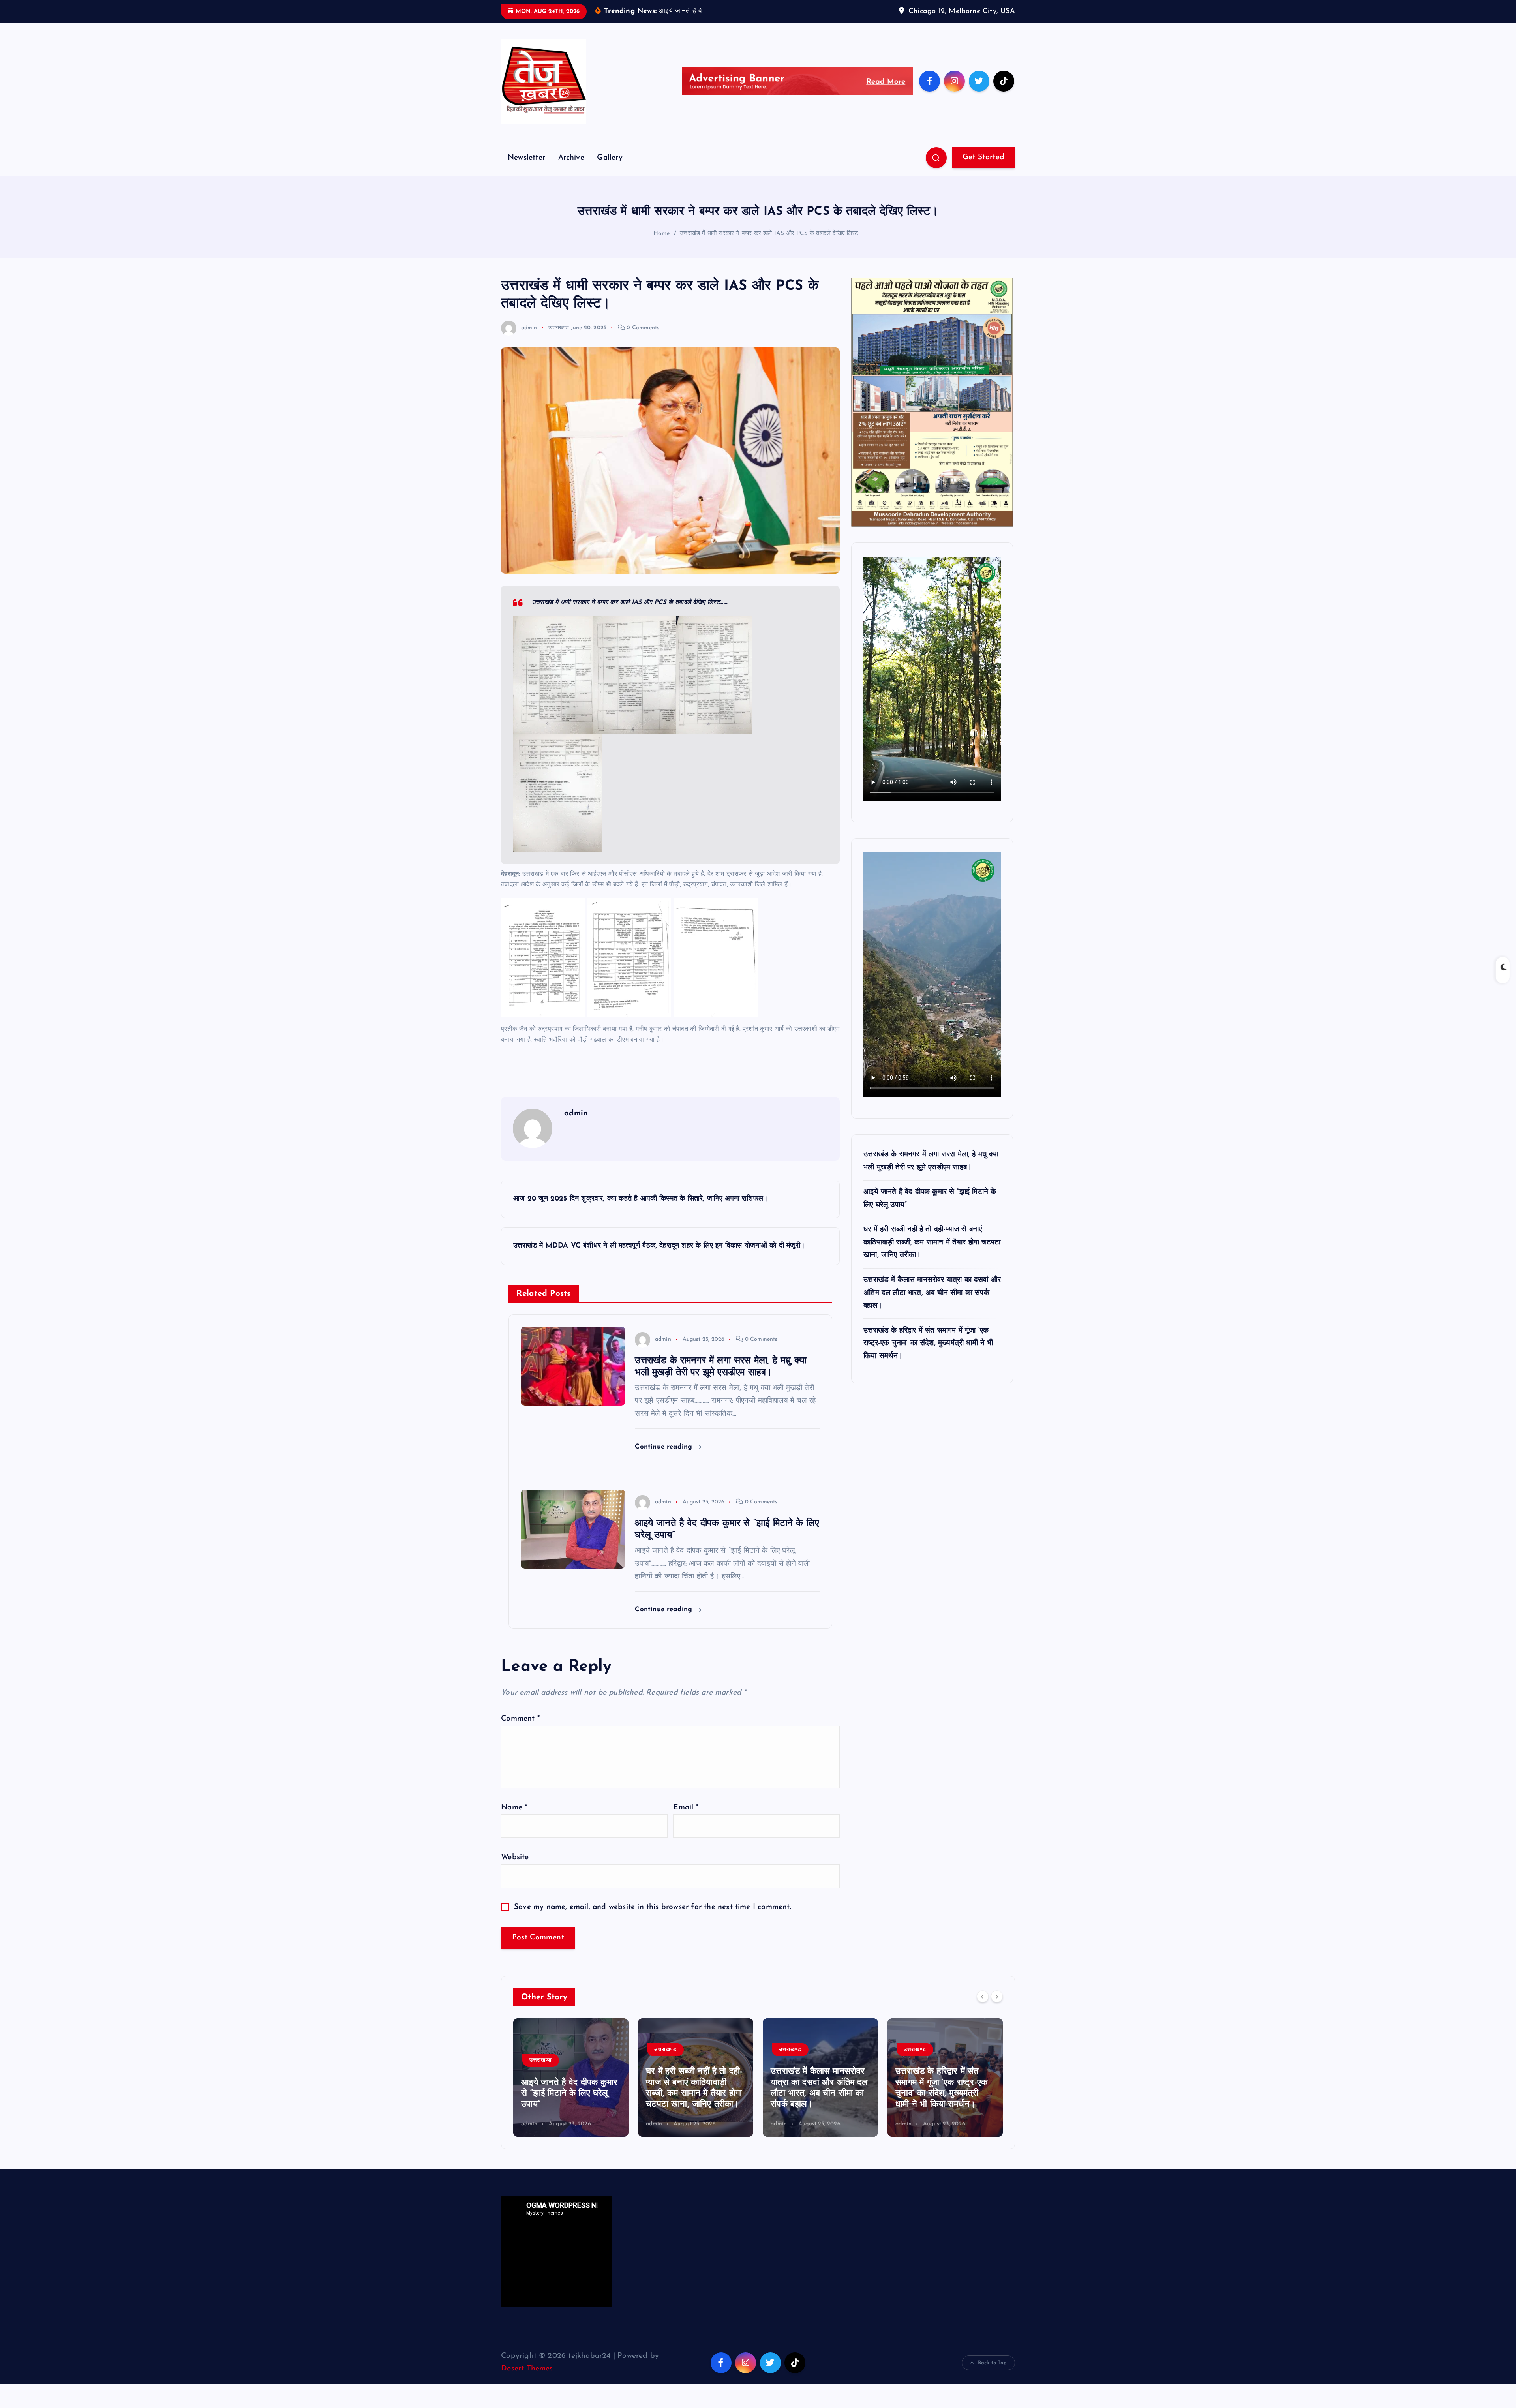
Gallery (610, 158)
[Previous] (983, 1997)
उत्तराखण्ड (559, 328)
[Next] (997, 1997)
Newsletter (526, 158)
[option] (571, 2078)
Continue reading (665, 1447)
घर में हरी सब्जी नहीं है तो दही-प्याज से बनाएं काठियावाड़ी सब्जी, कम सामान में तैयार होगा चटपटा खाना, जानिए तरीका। (932, 1242)
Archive (571, 158)
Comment (520, 1719)
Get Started (983, 157)
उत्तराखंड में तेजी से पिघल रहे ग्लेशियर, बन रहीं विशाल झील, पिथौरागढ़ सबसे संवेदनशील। (942, 2094)
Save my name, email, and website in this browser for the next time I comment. (653, 1907)
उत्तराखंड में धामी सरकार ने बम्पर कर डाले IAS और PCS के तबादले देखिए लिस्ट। (771, 234)
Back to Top (992, 2363)
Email (686, 1808)
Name (514, 1808)
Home (662, 234)
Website (515, 1857)
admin (529, 328)
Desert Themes (527, 2369)
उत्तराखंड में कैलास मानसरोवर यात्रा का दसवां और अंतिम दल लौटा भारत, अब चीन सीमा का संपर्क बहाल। (932, 1293)
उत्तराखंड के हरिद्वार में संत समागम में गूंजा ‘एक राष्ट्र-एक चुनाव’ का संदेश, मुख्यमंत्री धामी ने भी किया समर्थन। (928, 1344)
